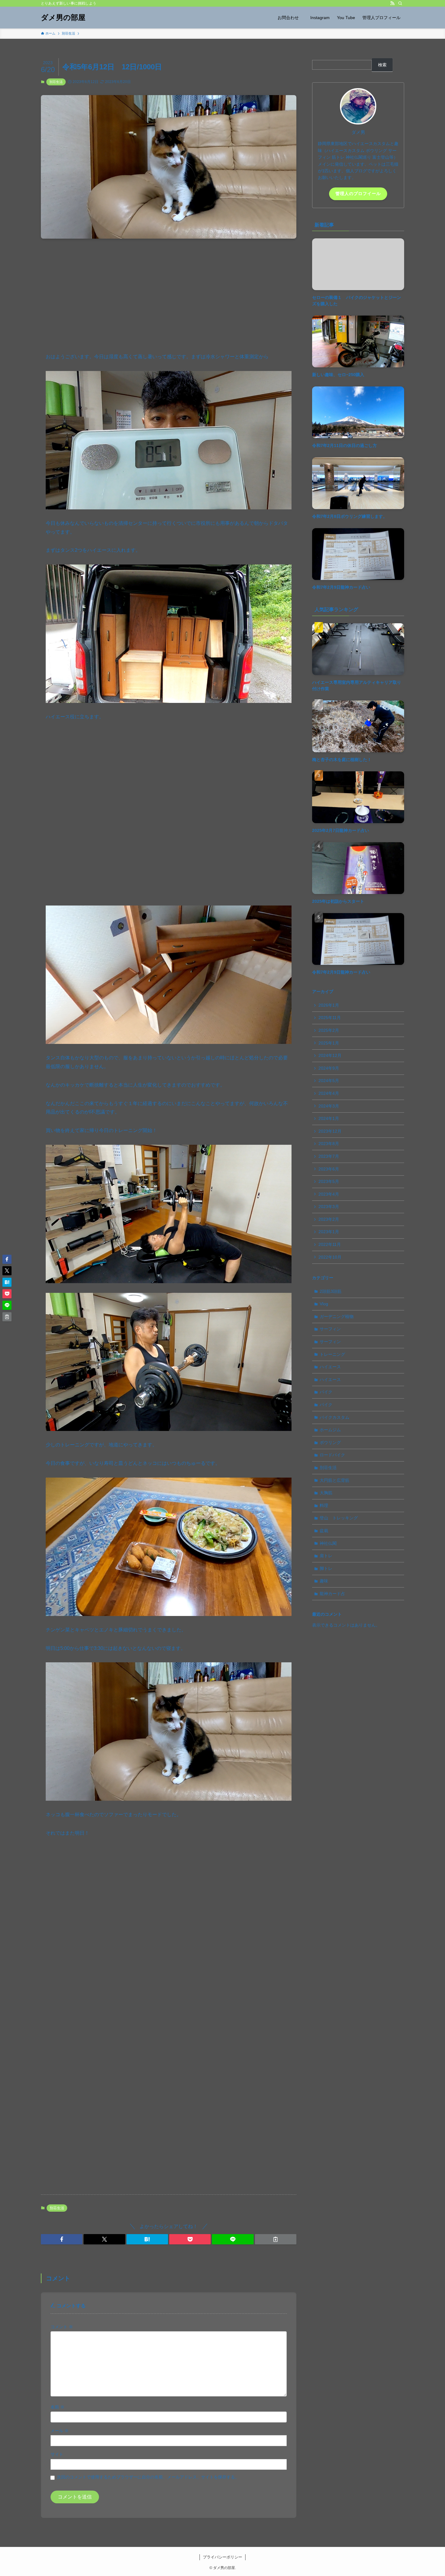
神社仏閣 (328, 1543)
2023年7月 (329, 1156)
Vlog (324, 1304)
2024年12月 (330, 1055)
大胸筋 (326, 1493)
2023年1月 (329, 1232)
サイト (57, 2454)
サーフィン (330, 1329)
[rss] (392, 3)
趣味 (324, 1581)
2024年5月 (329, 1081)
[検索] (400, 3)
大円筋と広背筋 (335, 1480)
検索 (382, 65)
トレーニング (332, 1354)
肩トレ (326, 1556)
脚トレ (326, 1568)
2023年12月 (330, 1131)
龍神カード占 (332, 1594)
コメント (62, 2327)
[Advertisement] (169, 291)
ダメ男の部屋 (63, 18)
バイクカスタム (335, 1417)
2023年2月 (329, 1219)
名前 (58, 2407)
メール (60, 2431)
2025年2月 (329, 1030)
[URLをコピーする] (276, 2239)
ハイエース (330, 1367)
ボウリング (330, 1442)
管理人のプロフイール (358, 194)
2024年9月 (329, 1068)
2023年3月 (329, 1207)
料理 (324, 1505)
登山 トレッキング (339, 1518)
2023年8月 (329, 1144)
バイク (326, 1392)
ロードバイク (332, 1455)
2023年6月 (329, 1169)
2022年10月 (330, 1257)
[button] (62, 2239)
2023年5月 (329, 1181)
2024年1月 (329, 1118)
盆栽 (324, 1531)
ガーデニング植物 (337, 1316)
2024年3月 (329, 1106)
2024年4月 (329, 1093)
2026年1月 (329, 1005)
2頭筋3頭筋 (331, 1291)
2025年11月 (330, 1018)
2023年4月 (329, 1194)
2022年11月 (330, 1244)
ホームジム (330, 1430)
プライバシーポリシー (222, 2557)
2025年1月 (329, 1043)
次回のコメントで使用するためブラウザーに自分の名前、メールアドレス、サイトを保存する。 (148, 2477)
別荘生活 (56, 82)
